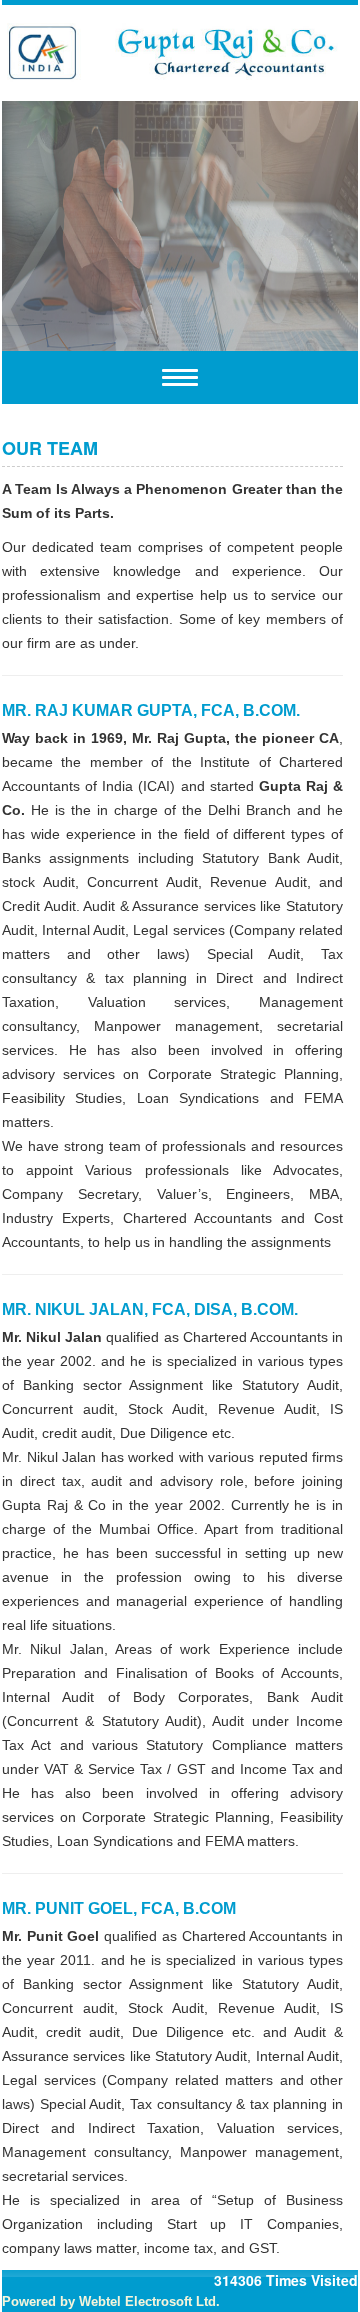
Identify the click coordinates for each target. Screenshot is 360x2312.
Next (311, 222)
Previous (48, 222)
